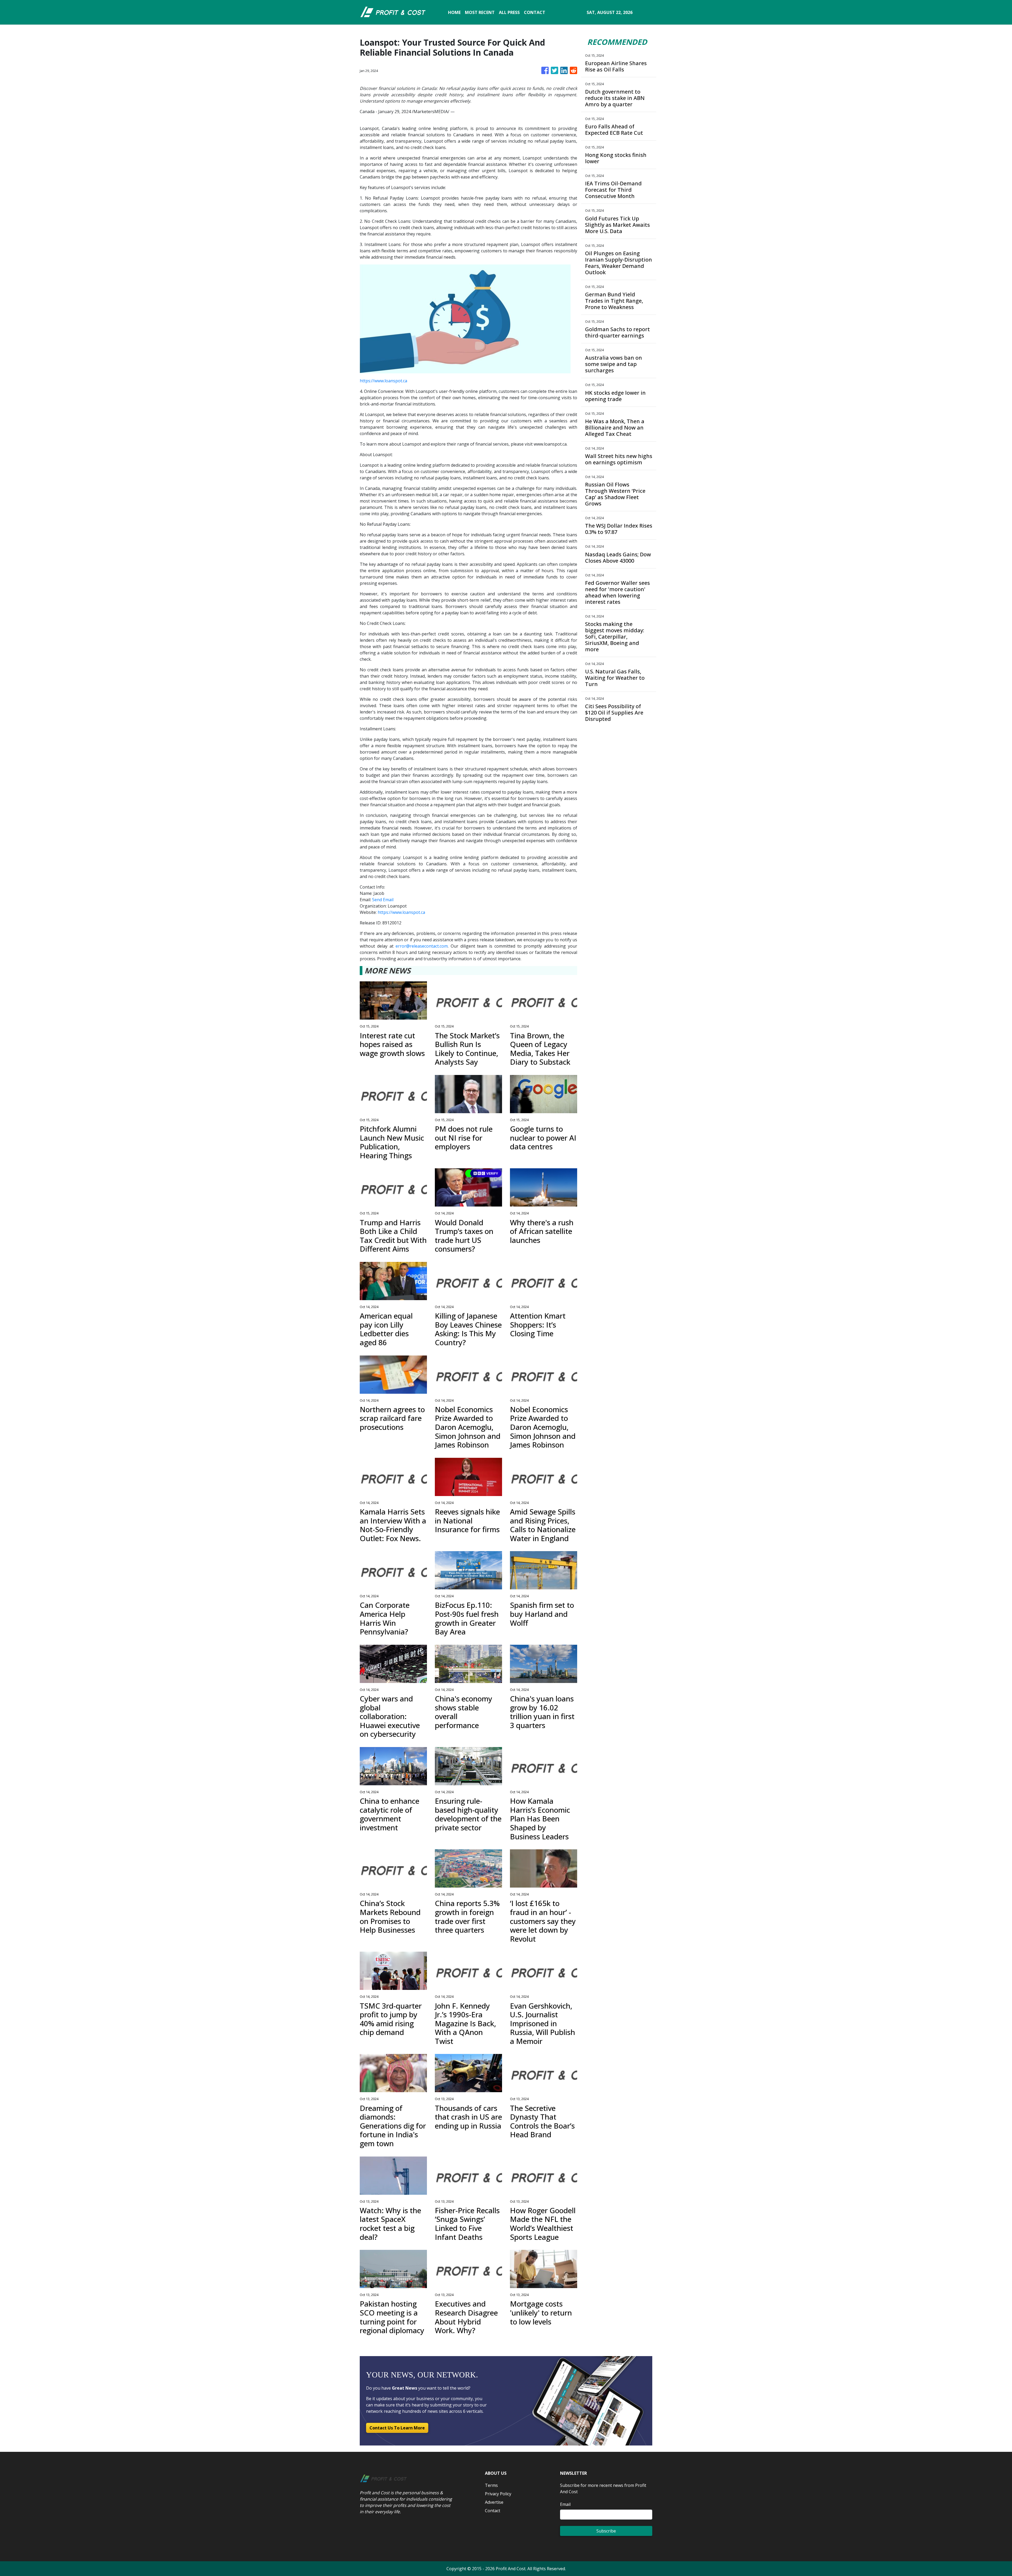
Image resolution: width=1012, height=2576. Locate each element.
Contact (493, 2511)
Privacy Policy (498, 2494)
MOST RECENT (480, 12)
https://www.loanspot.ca (383, 381)
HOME (454, 12)
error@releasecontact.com (422, 946)
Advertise (494, 2502)
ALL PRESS (509, 12)
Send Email (383, 900)
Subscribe (606, 2531)
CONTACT (535, 12)
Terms (491, 2485)
